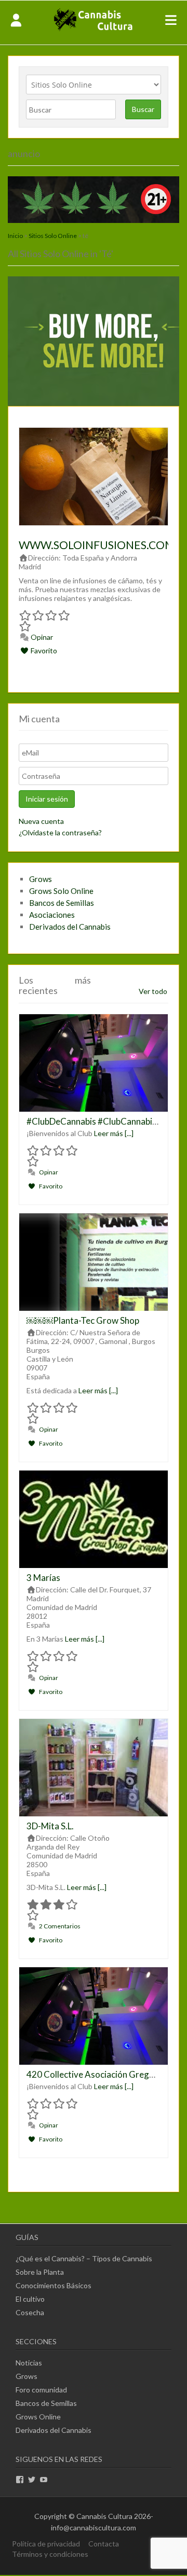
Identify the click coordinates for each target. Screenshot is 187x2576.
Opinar (41, 637)
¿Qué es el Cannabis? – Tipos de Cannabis (84, 2258)
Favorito (43, 650)
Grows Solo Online (61, 891)
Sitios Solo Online (53, 236)
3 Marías (43, 1578)
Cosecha (30, 2312)
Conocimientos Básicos (54, 2285)
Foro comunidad (41, 2390)
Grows (41, 879)
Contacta (104, 2544)
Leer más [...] (114, 1133)
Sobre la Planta (40, 2272)
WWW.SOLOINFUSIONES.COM (97, 545)
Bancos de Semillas (62, 903)
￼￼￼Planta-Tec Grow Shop (83, 1320)
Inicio (15, 236)
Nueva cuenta (41, 821)
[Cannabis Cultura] (94, 30)
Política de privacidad (46, 2544)
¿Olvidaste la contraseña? (60, 832)
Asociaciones (52, 915)
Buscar (143, 109)
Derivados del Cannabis (70, 927)
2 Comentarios (59, 1926)
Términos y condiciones (50, 2554)
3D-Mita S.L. (50, 1826)
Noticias (29, 2363)
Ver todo (153, 991)
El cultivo (30, 2299)
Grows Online (38, 2417)
